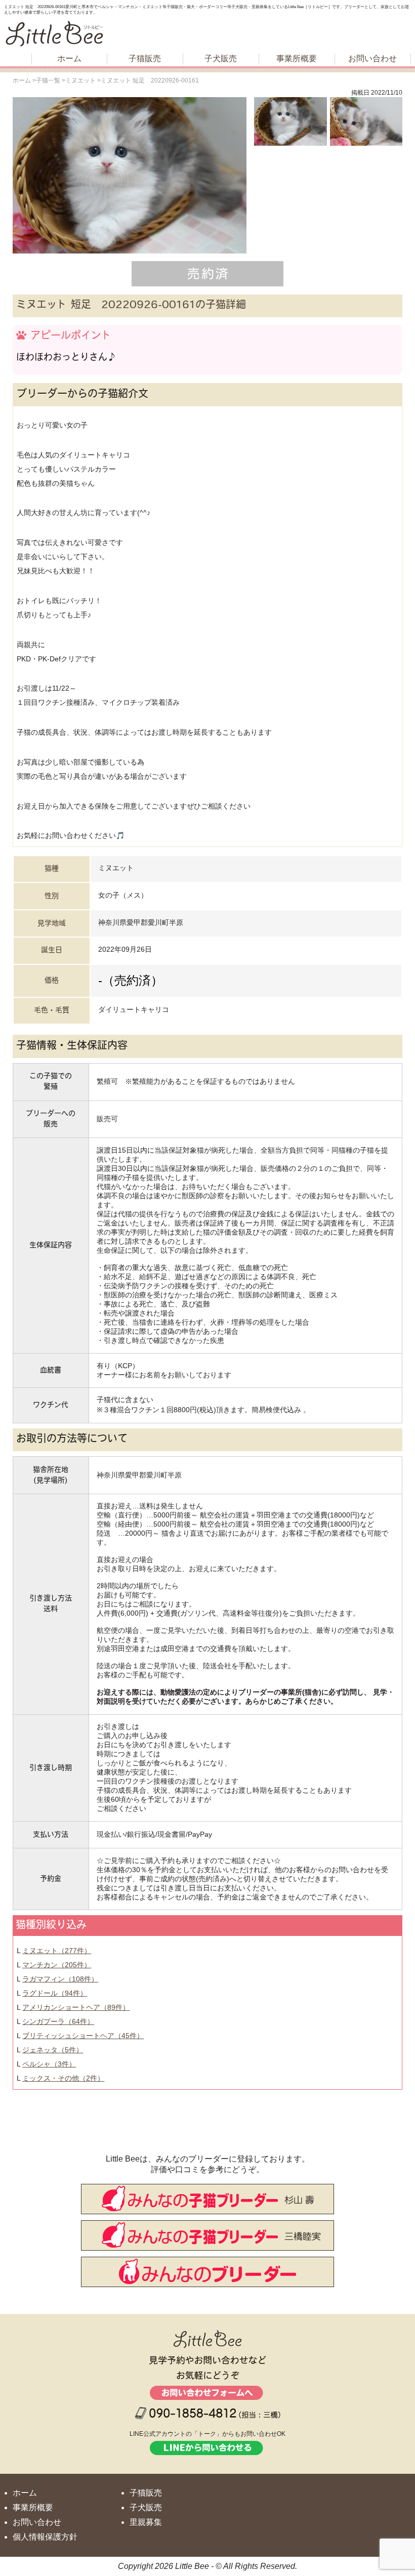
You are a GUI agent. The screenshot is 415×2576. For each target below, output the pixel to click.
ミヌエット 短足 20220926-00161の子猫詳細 (131, 306)
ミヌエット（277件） (57, 1951)
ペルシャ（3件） (49, 2064)
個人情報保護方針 (45, 2537)
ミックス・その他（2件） (63, 2078)
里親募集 (146, 2522)
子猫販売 (145, 58)
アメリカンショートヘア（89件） (76, 2007)
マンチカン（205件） (57, 1965)
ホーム (69, 58)
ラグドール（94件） (55, 1993)
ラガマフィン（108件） (60, 1979)
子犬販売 (221, 58)
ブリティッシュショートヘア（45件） (83, 2036)
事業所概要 (297, 58)
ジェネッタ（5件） (53, 2050)
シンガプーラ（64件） (58, 2021)
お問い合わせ (372, 58)
